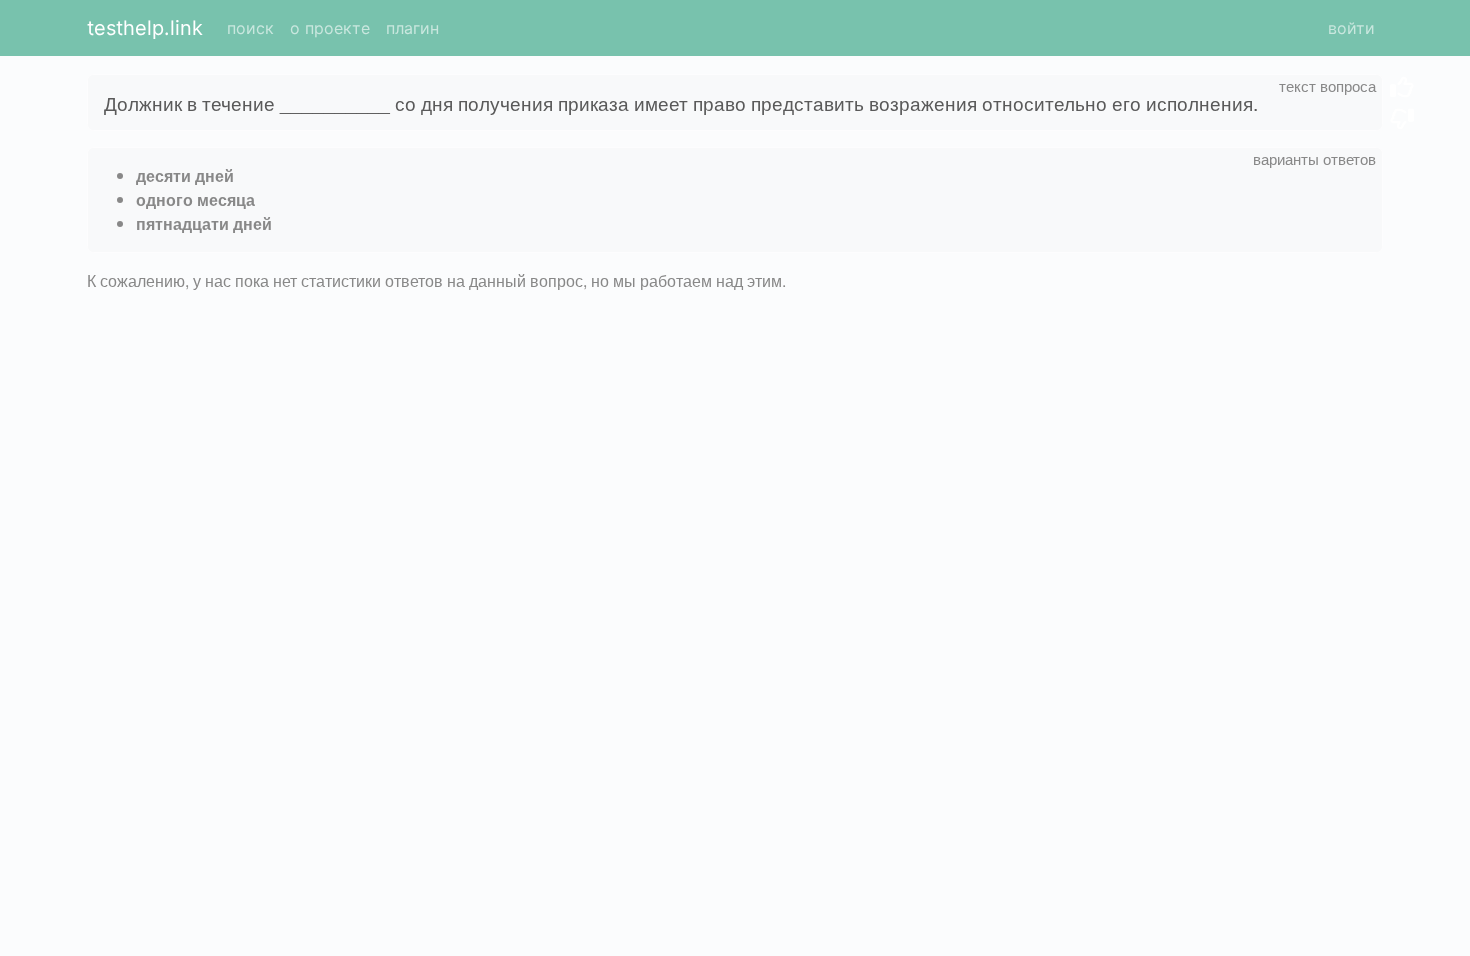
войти (1351, 28)
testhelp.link (145, 28)
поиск (250, 28)
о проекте (330, 28)
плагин (412, 28)
